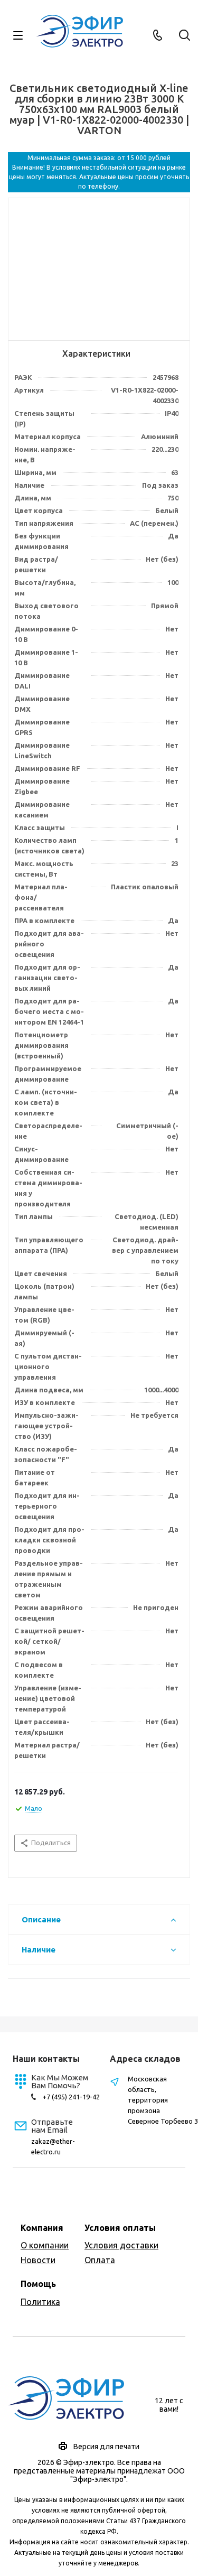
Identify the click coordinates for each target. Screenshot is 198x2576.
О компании (45, 2245)
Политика (40, 2302)
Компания (42, 2228)
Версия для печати (106, 2447)
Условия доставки (121, 2245)
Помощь (38, 2284)
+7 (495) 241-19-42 (71, 2097)
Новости (38, 2260)
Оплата (100, 2260)
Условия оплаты (120, 2228)
